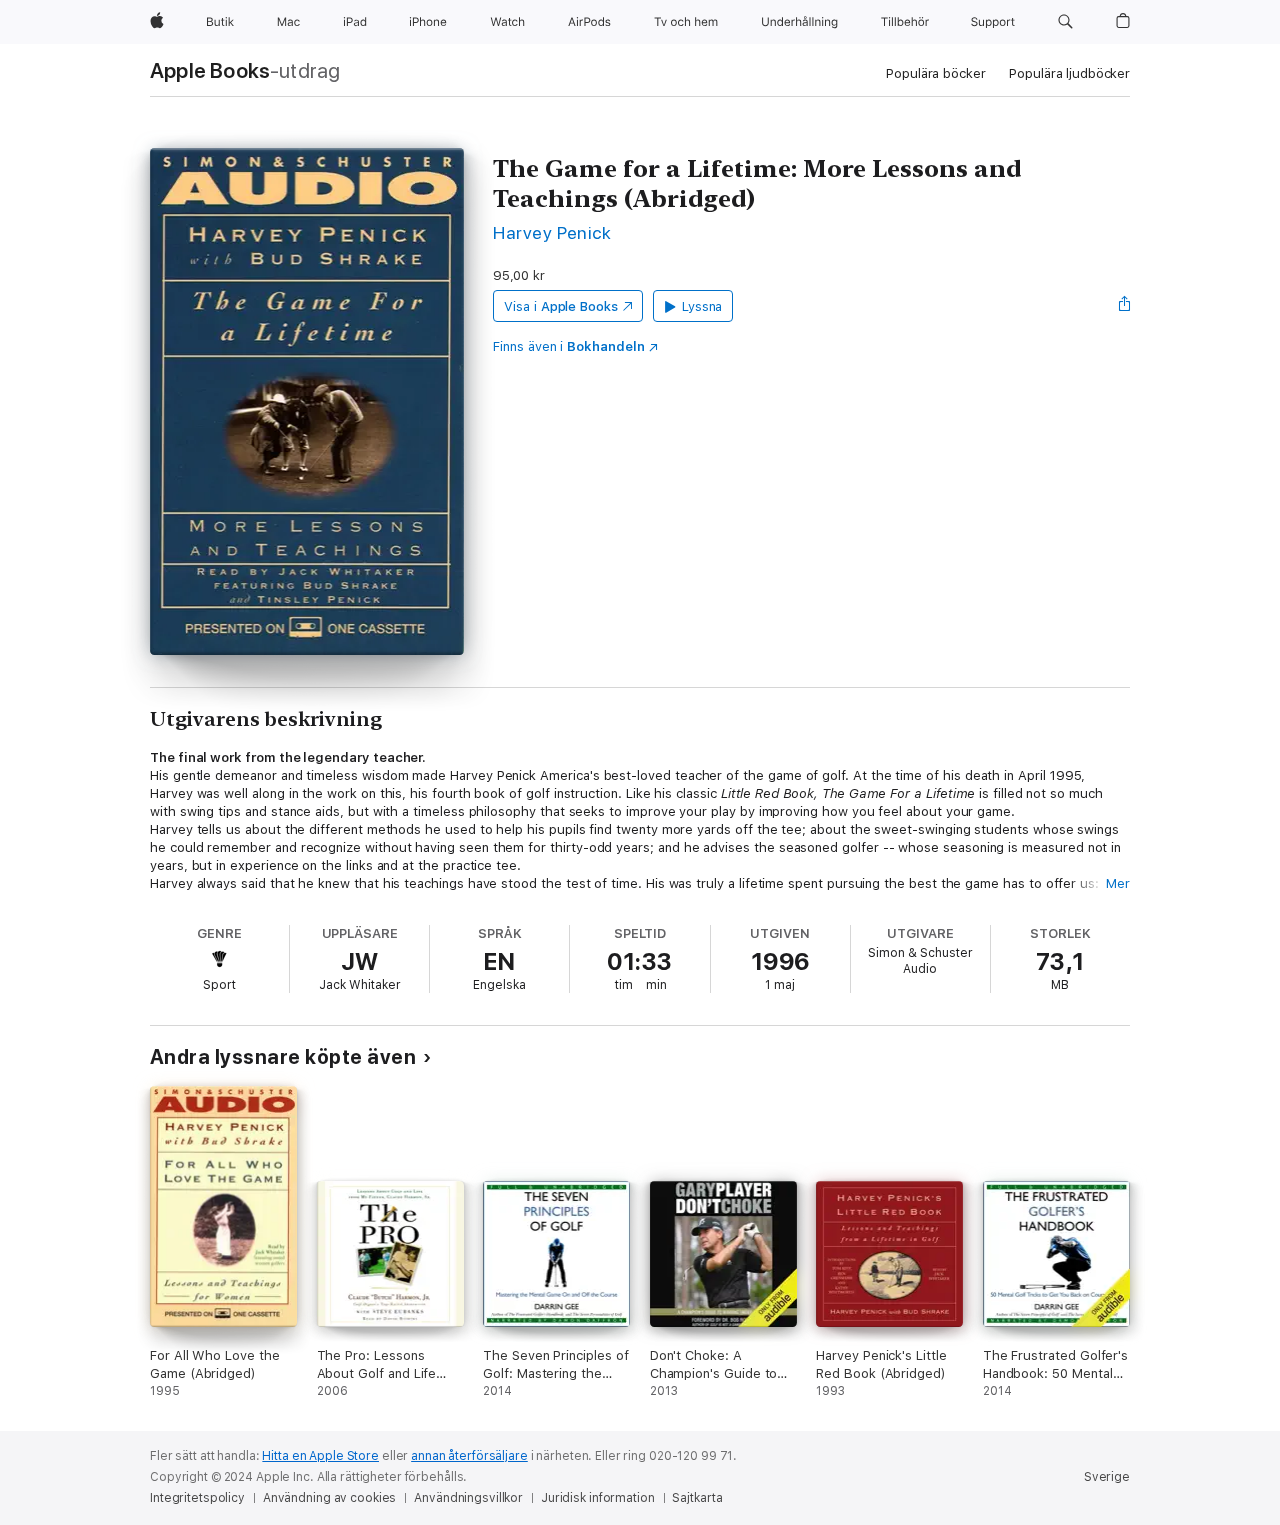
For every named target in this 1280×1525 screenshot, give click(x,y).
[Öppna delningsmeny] (1125, 306)
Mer (1118, 883)
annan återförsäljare (469, 1456)
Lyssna (702, 306)
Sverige (1107, 1477)
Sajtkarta (697, 1498)
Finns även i (569, 346)
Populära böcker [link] (935, 73)
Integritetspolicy (197, 1498)
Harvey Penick (552, 232)
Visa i (561, 306)
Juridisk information (598, 1498)
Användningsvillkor (468, 1498)
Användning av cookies (329, 1498)
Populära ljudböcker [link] (1069, 73)
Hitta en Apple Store (320, 1456)
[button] (1065, 22)
